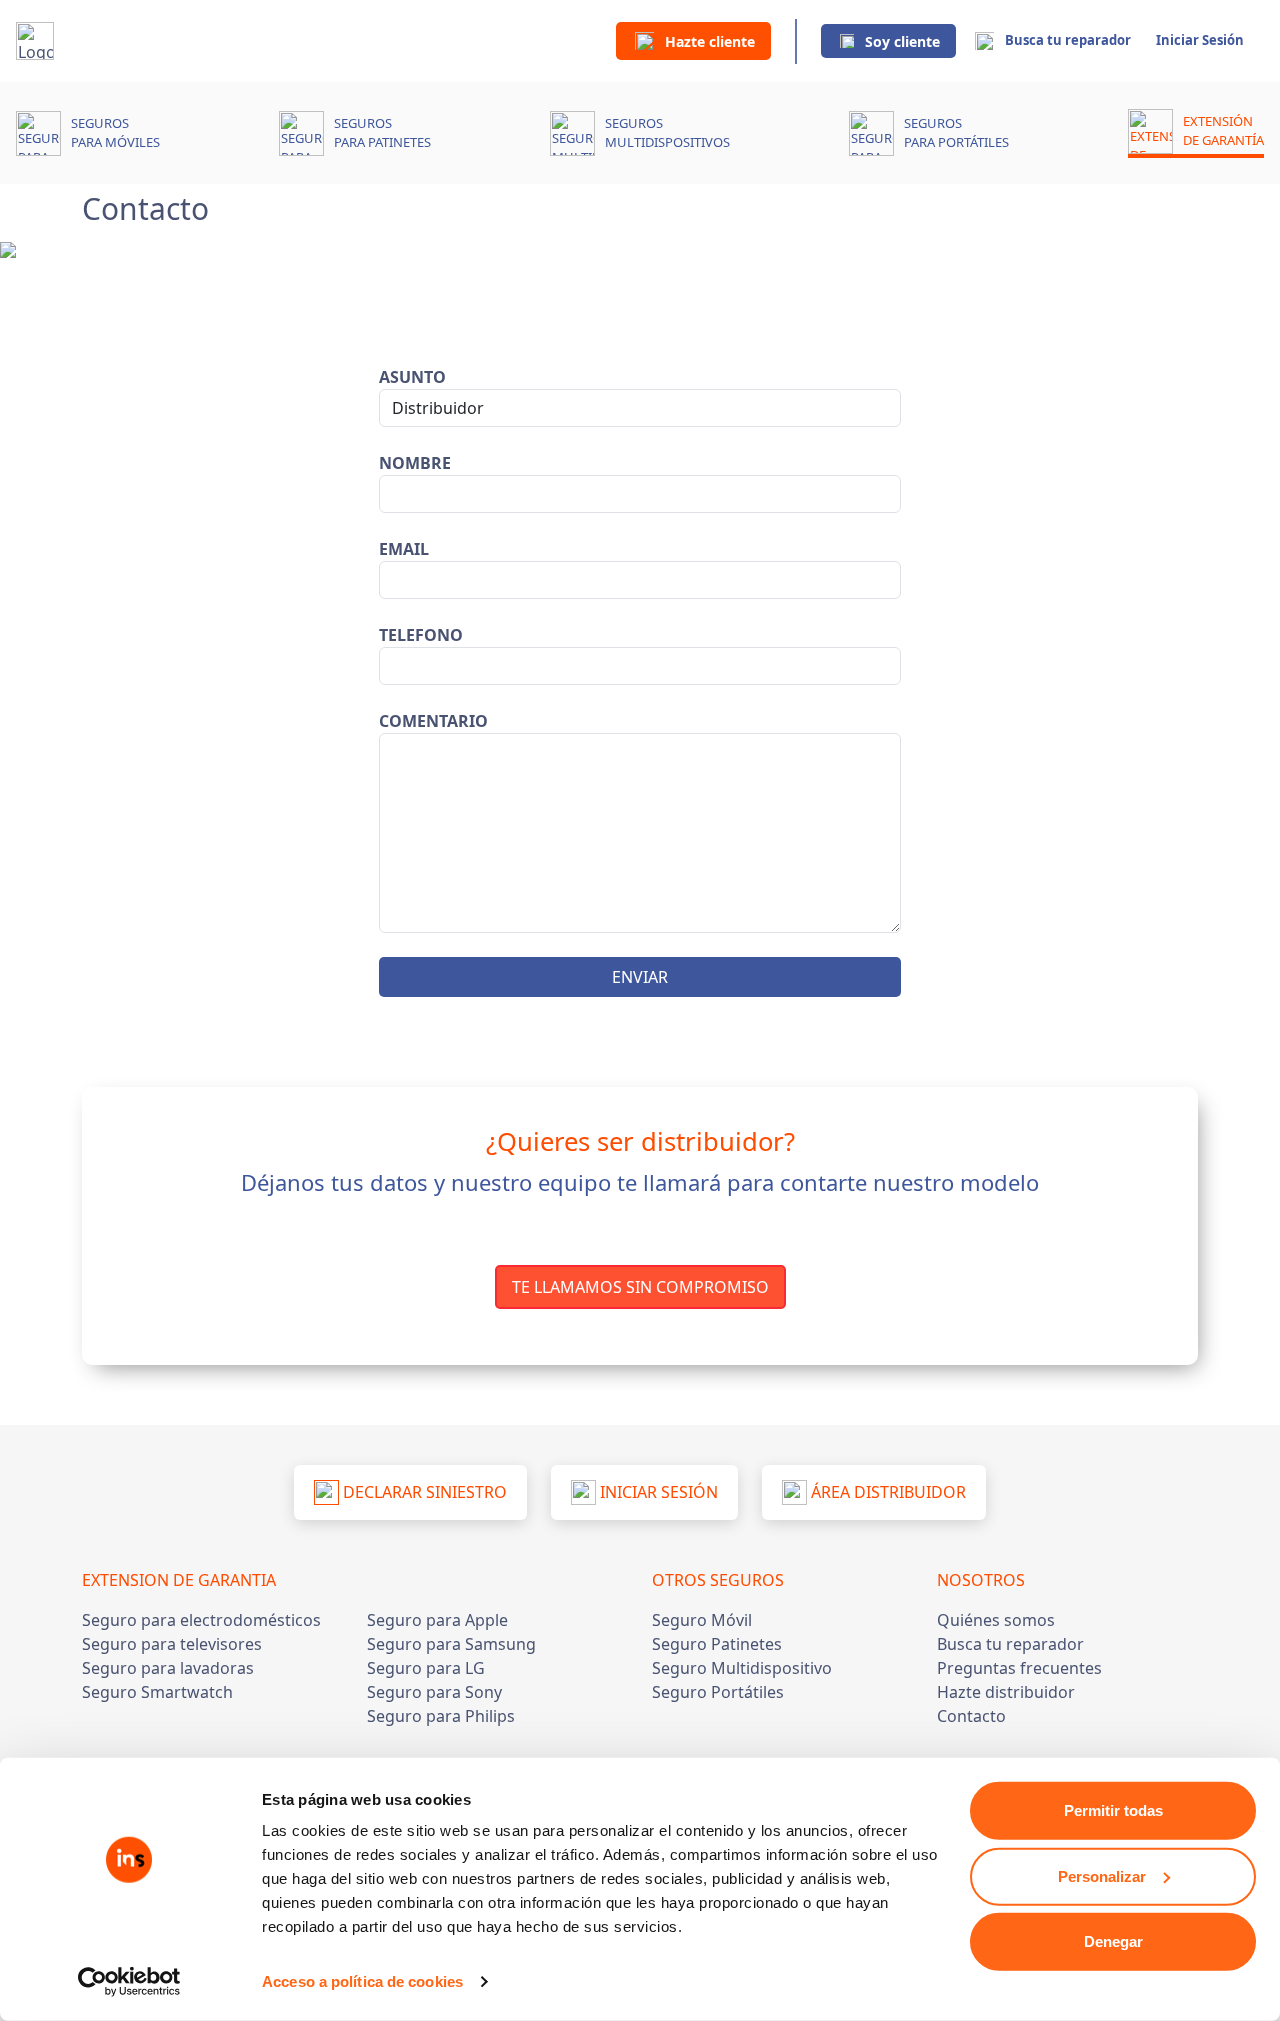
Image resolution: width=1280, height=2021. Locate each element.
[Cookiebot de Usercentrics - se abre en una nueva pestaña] (129, 1982)
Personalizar (1102, 1875)
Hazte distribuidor (1006, 1692)
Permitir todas (1113, 1810)
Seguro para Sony (434, 1692)
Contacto (971, 1716)
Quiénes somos (996, 1620)
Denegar (1113, 1941)
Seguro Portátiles (718, 1692)
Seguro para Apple (437, 1620)
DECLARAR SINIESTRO (423, 1492)
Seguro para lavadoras (168, 1668)
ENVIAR (640, 977)
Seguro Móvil (702, 1620)
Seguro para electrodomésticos (201, 1620)
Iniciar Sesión (1200, 40)
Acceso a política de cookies (362, 1981)
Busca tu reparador (1068, 40)
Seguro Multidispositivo (742, 1668)
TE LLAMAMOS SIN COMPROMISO (640, 1287)
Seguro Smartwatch (157, 1692)
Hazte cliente (710, 41)
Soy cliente (902, 41)
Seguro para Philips (441, 1716)
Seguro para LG (426, 1668)
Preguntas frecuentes (1019, 1668)
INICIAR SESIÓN (657, 1492)
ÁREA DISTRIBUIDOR (886, 1492)
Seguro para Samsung (451, 1644)
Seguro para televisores (172, 1644)
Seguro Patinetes (717, 1644)
